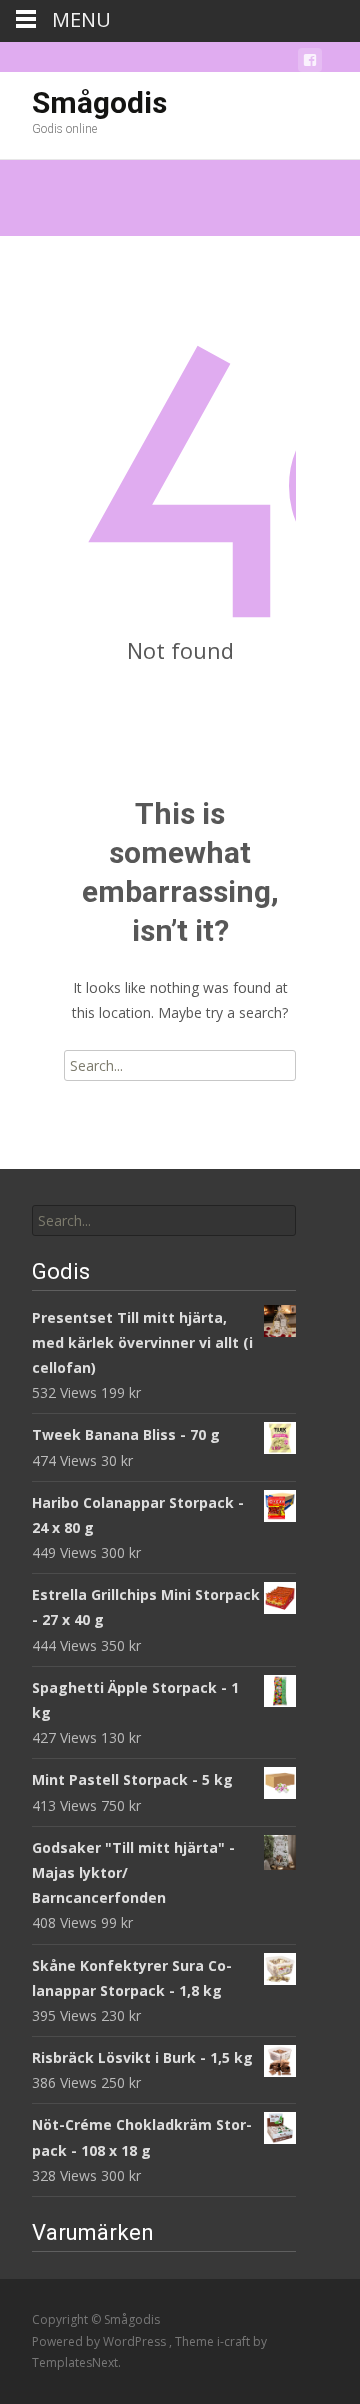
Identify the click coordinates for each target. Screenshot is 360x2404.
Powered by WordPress (100, 2341)
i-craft (235, 2341)
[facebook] (310, 63)
